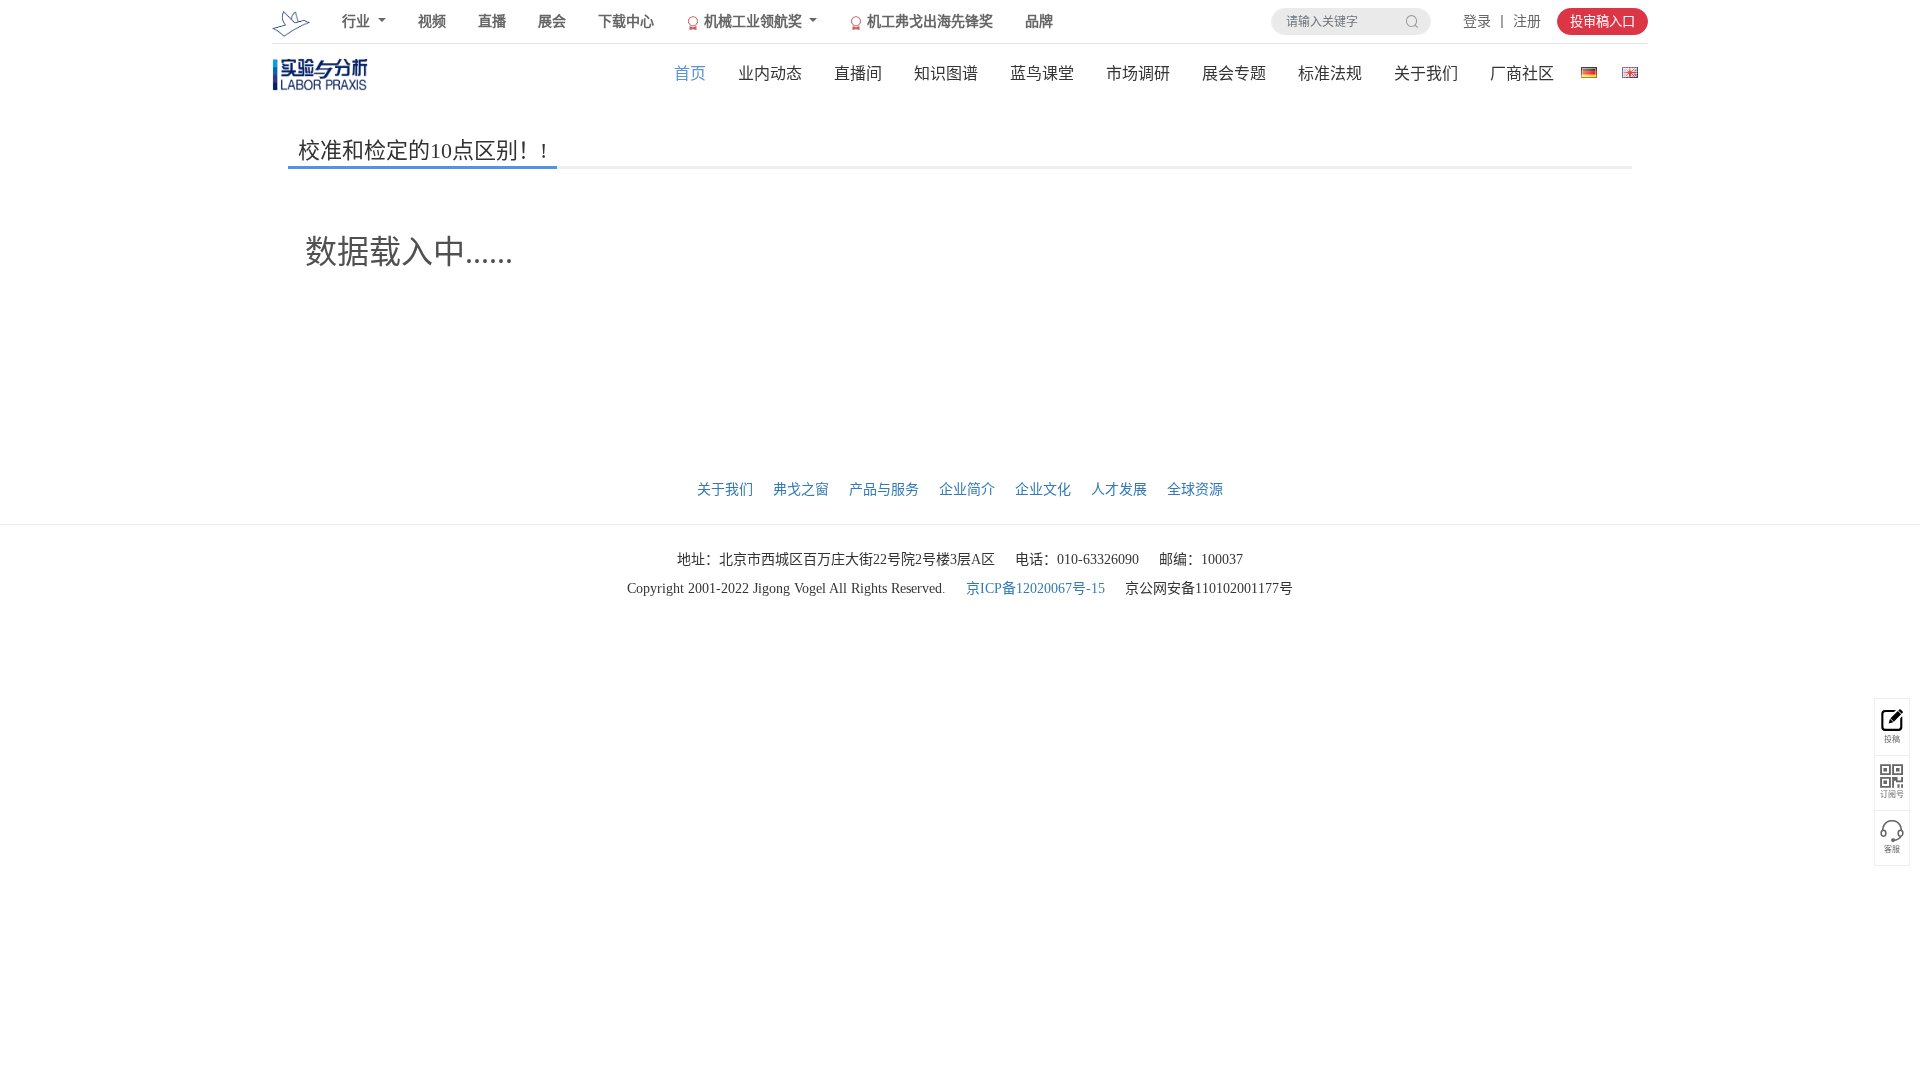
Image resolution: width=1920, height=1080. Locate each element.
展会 (552, 21)
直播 (492, 21)
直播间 (858, 73)
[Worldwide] (1629, 68)
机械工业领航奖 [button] (753, 21)
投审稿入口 (1602, 21)
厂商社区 (1522, 73)
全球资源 (1195, 489)
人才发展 (1119, 489)
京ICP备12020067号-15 (1035, 588)
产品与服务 (884, 489)
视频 (432, 21)
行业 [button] (358, 21)
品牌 (1039, 21)
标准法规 (1330, 73)
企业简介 (967, 489)
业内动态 (770, 73)
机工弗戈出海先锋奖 (928, 21)
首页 (690, 73)
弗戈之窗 (801, 489)
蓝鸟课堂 (1042, 73)
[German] (1588, 68)
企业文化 (1043, 489)
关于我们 (1426, 73)
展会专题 (1234, 73)
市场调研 (1138, 73)
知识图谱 (946, 73)
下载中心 (626, 21)
